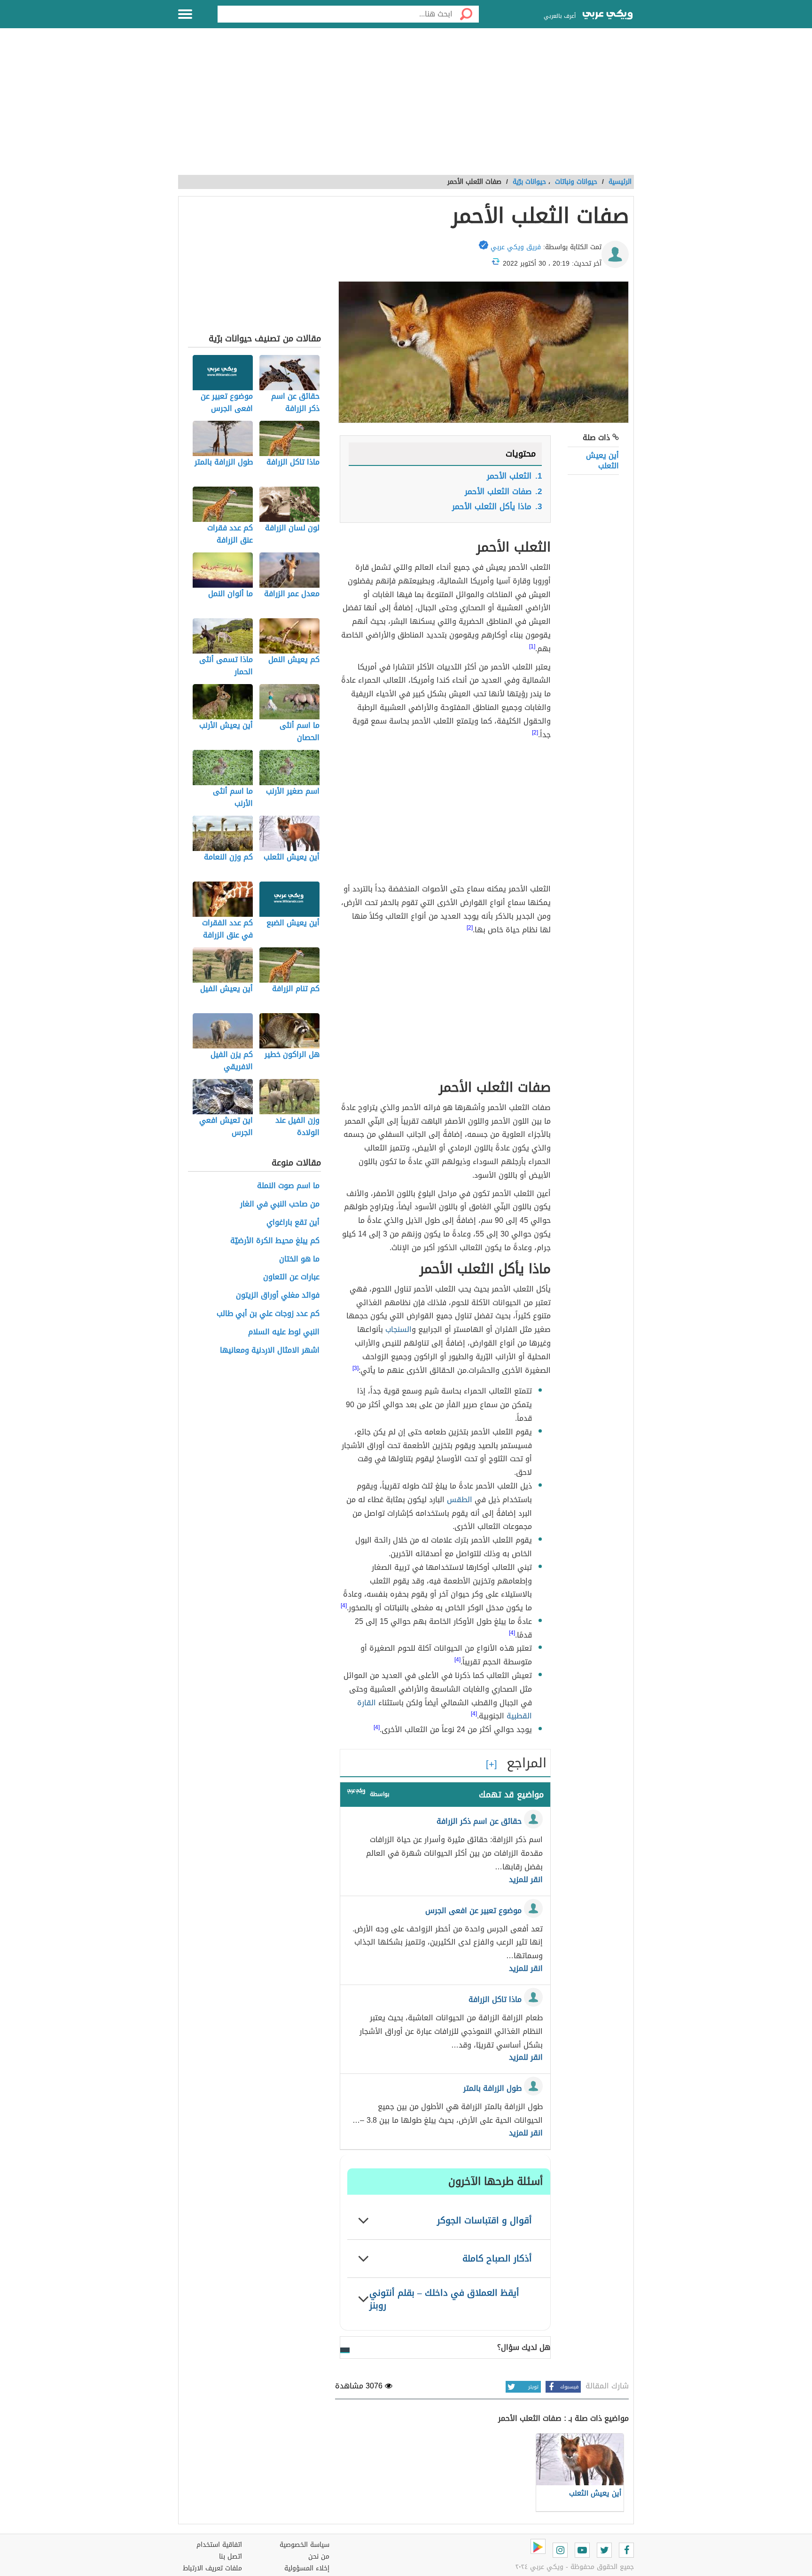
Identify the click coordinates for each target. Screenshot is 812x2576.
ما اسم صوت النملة (288, 1186)
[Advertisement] (406, 107)
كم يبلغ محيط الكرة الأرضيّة (275, 1241)
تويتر (533, 2387)
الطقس (460, 1500)
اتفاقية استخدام (219, 2545)
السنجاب (398, 1329)
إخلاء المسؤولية (307, 2568)
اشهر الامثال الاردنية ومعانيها (270, 1351)
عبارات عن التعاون (291, 1277)
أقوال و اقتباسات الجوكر (484, 2220)
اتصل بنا (230, 2556)
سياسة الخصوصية (304, 2545)
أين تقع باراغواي (293, 1223)
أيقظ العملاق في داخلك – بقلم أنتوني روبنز (444, 2299)
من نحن (319, 2556)
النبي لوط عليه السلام (284, 1332)
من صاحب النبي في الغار (280, 1204)
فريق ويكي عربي (516, 247)
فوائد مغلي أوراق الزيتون (278, 1296)
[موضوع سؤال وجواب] (356, 1793)
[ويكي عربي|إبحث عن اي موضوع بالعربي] (608, 16)
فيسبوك (569, 2387)
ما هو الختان (299, 1259)
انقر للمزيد (526, 1880)
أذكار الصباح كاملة (497, 2258)
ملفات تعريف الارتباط (212, 2568)
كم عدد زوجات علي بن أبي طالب (268, 1314)
